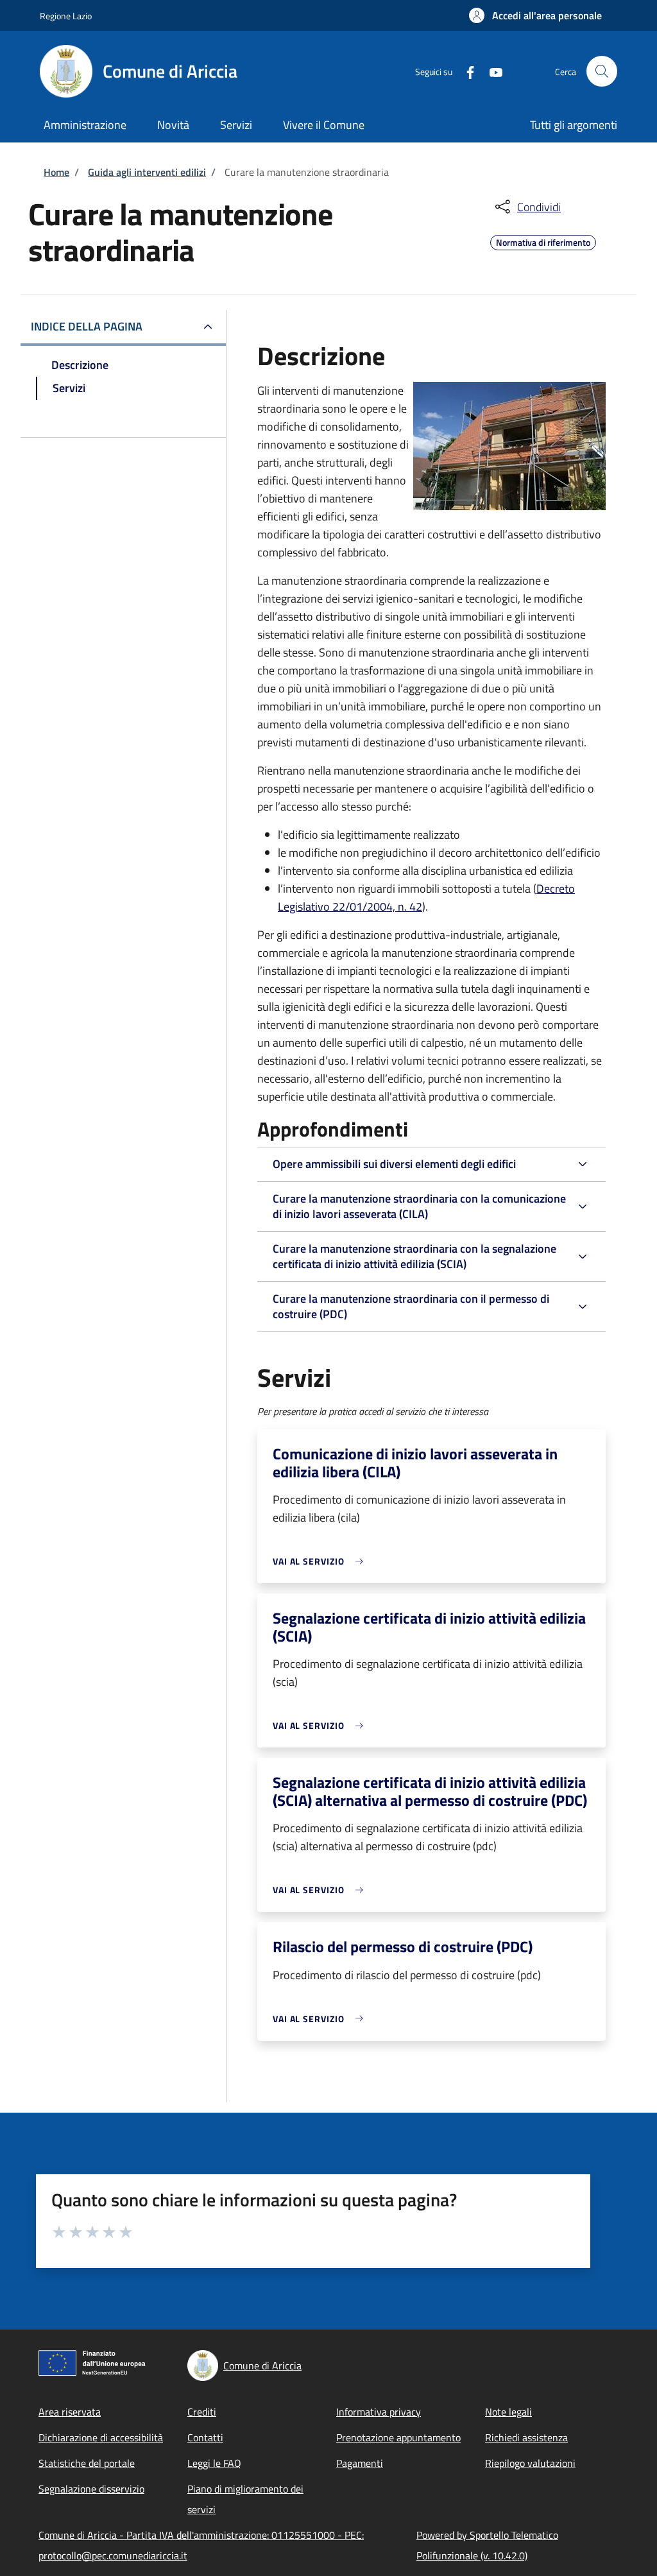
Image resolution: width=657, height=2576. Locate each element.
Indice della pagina (87, 326)
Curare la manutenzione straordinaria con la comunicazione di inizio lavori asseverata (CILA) (419, 1206)
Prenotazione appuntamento (398, 2437)
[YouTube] (491, 71)
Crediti (202, 2412)
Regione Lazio (66, 16)
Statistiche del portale (87, 2463)
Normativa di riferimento (543, 241)
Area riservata (70, 2412)
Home (56, 172)
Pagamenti (360, 2463)
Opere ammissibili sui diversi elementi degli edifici (394, 1164)
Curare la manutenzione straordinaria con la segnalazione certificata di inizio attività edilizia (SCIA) (414, 1256)
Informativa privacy (379, 2412)
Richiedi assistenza (526, 2437)
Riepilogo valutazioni (530, 2463)
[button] (535, 15)
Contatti (205, 2437)
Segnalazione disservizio (91, 2489)
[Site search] (602, 71)
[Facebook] (465, 71)
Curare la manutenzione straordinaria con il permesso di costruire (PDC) (411, 1306)
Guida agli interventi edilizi (147, 172)
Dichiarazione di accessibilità (101, 2437)
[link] (321, 1561)
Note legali (508, 2412)
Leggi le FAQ (214, 2463)
